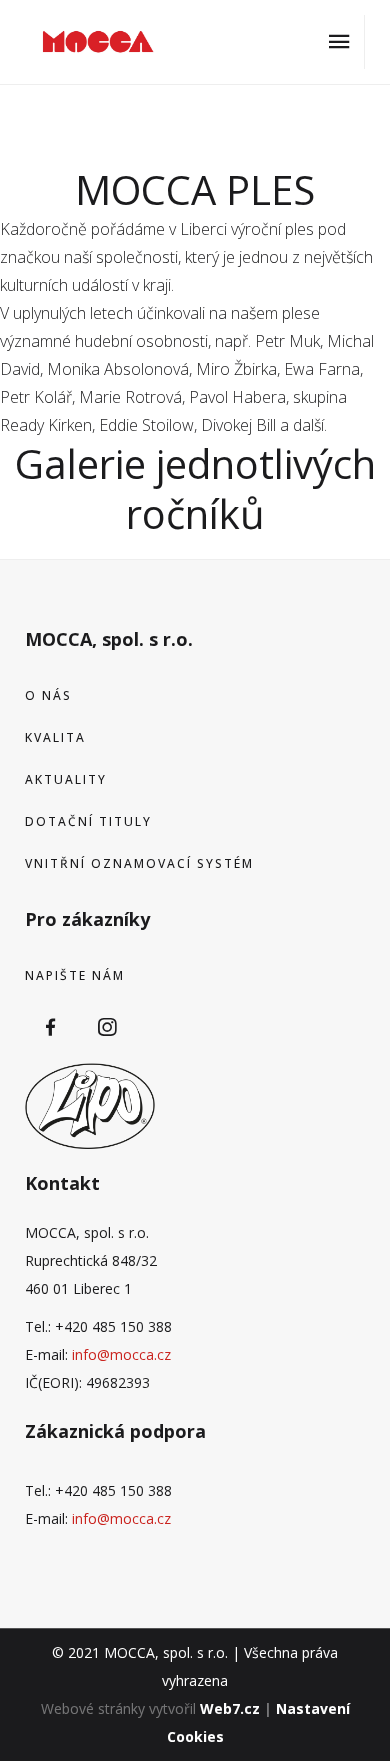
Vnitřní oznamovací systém (139, 863)
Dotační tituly (88, 821)
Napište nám (75, 975)
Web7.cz (230, 1708)
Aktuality (66, 779)
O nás (48, 695)
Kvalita (55, 737)
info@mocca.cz (121, 1354)
